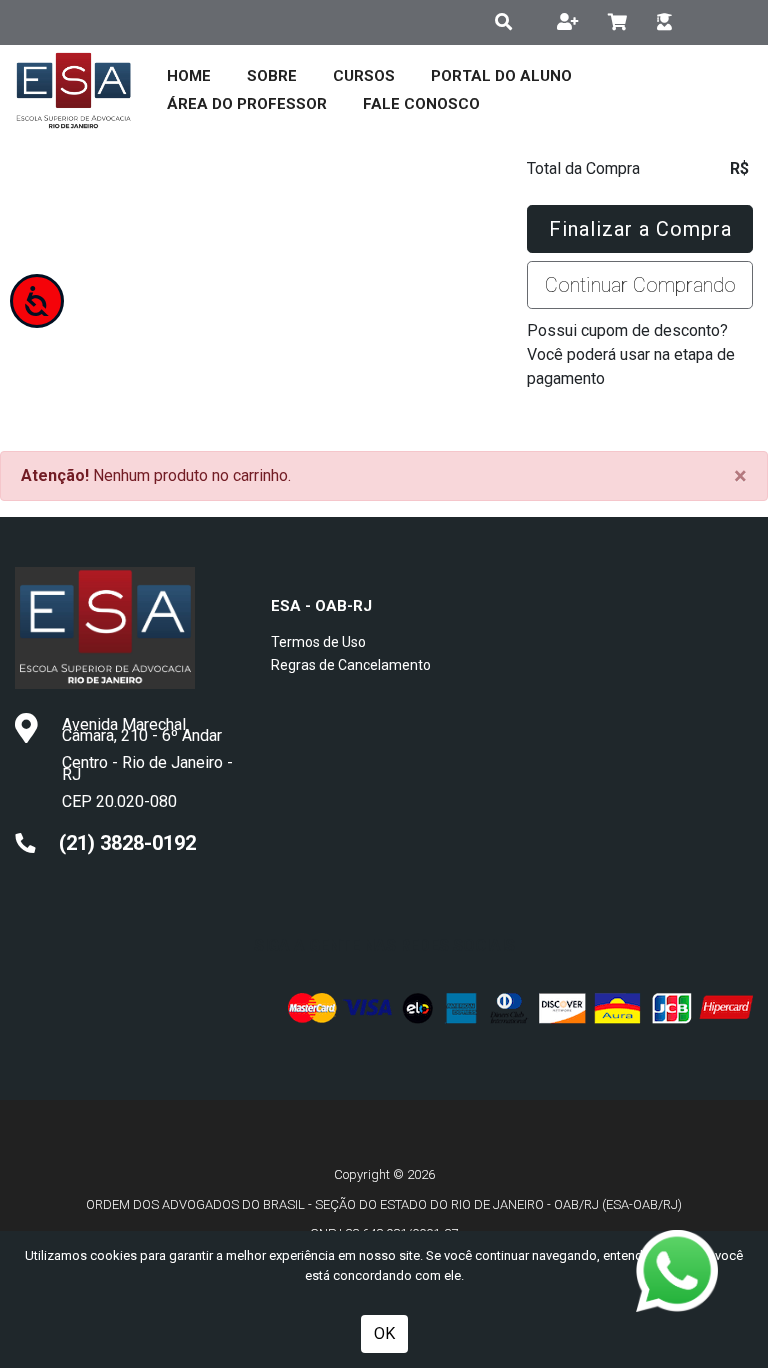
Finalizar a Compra (640, 229)
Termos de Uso (318, 642)
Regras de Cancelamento (351, 665)
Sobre (272, 76)
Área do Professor (247, 104)
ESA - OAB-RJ (321, 606)
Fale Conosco (421, 104)
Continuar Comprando (640, 285)
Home (189, 76)
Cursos (364, 76)
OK (384, 1333)
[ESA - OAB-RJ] (74, 90)
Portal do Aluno (501, 76)
